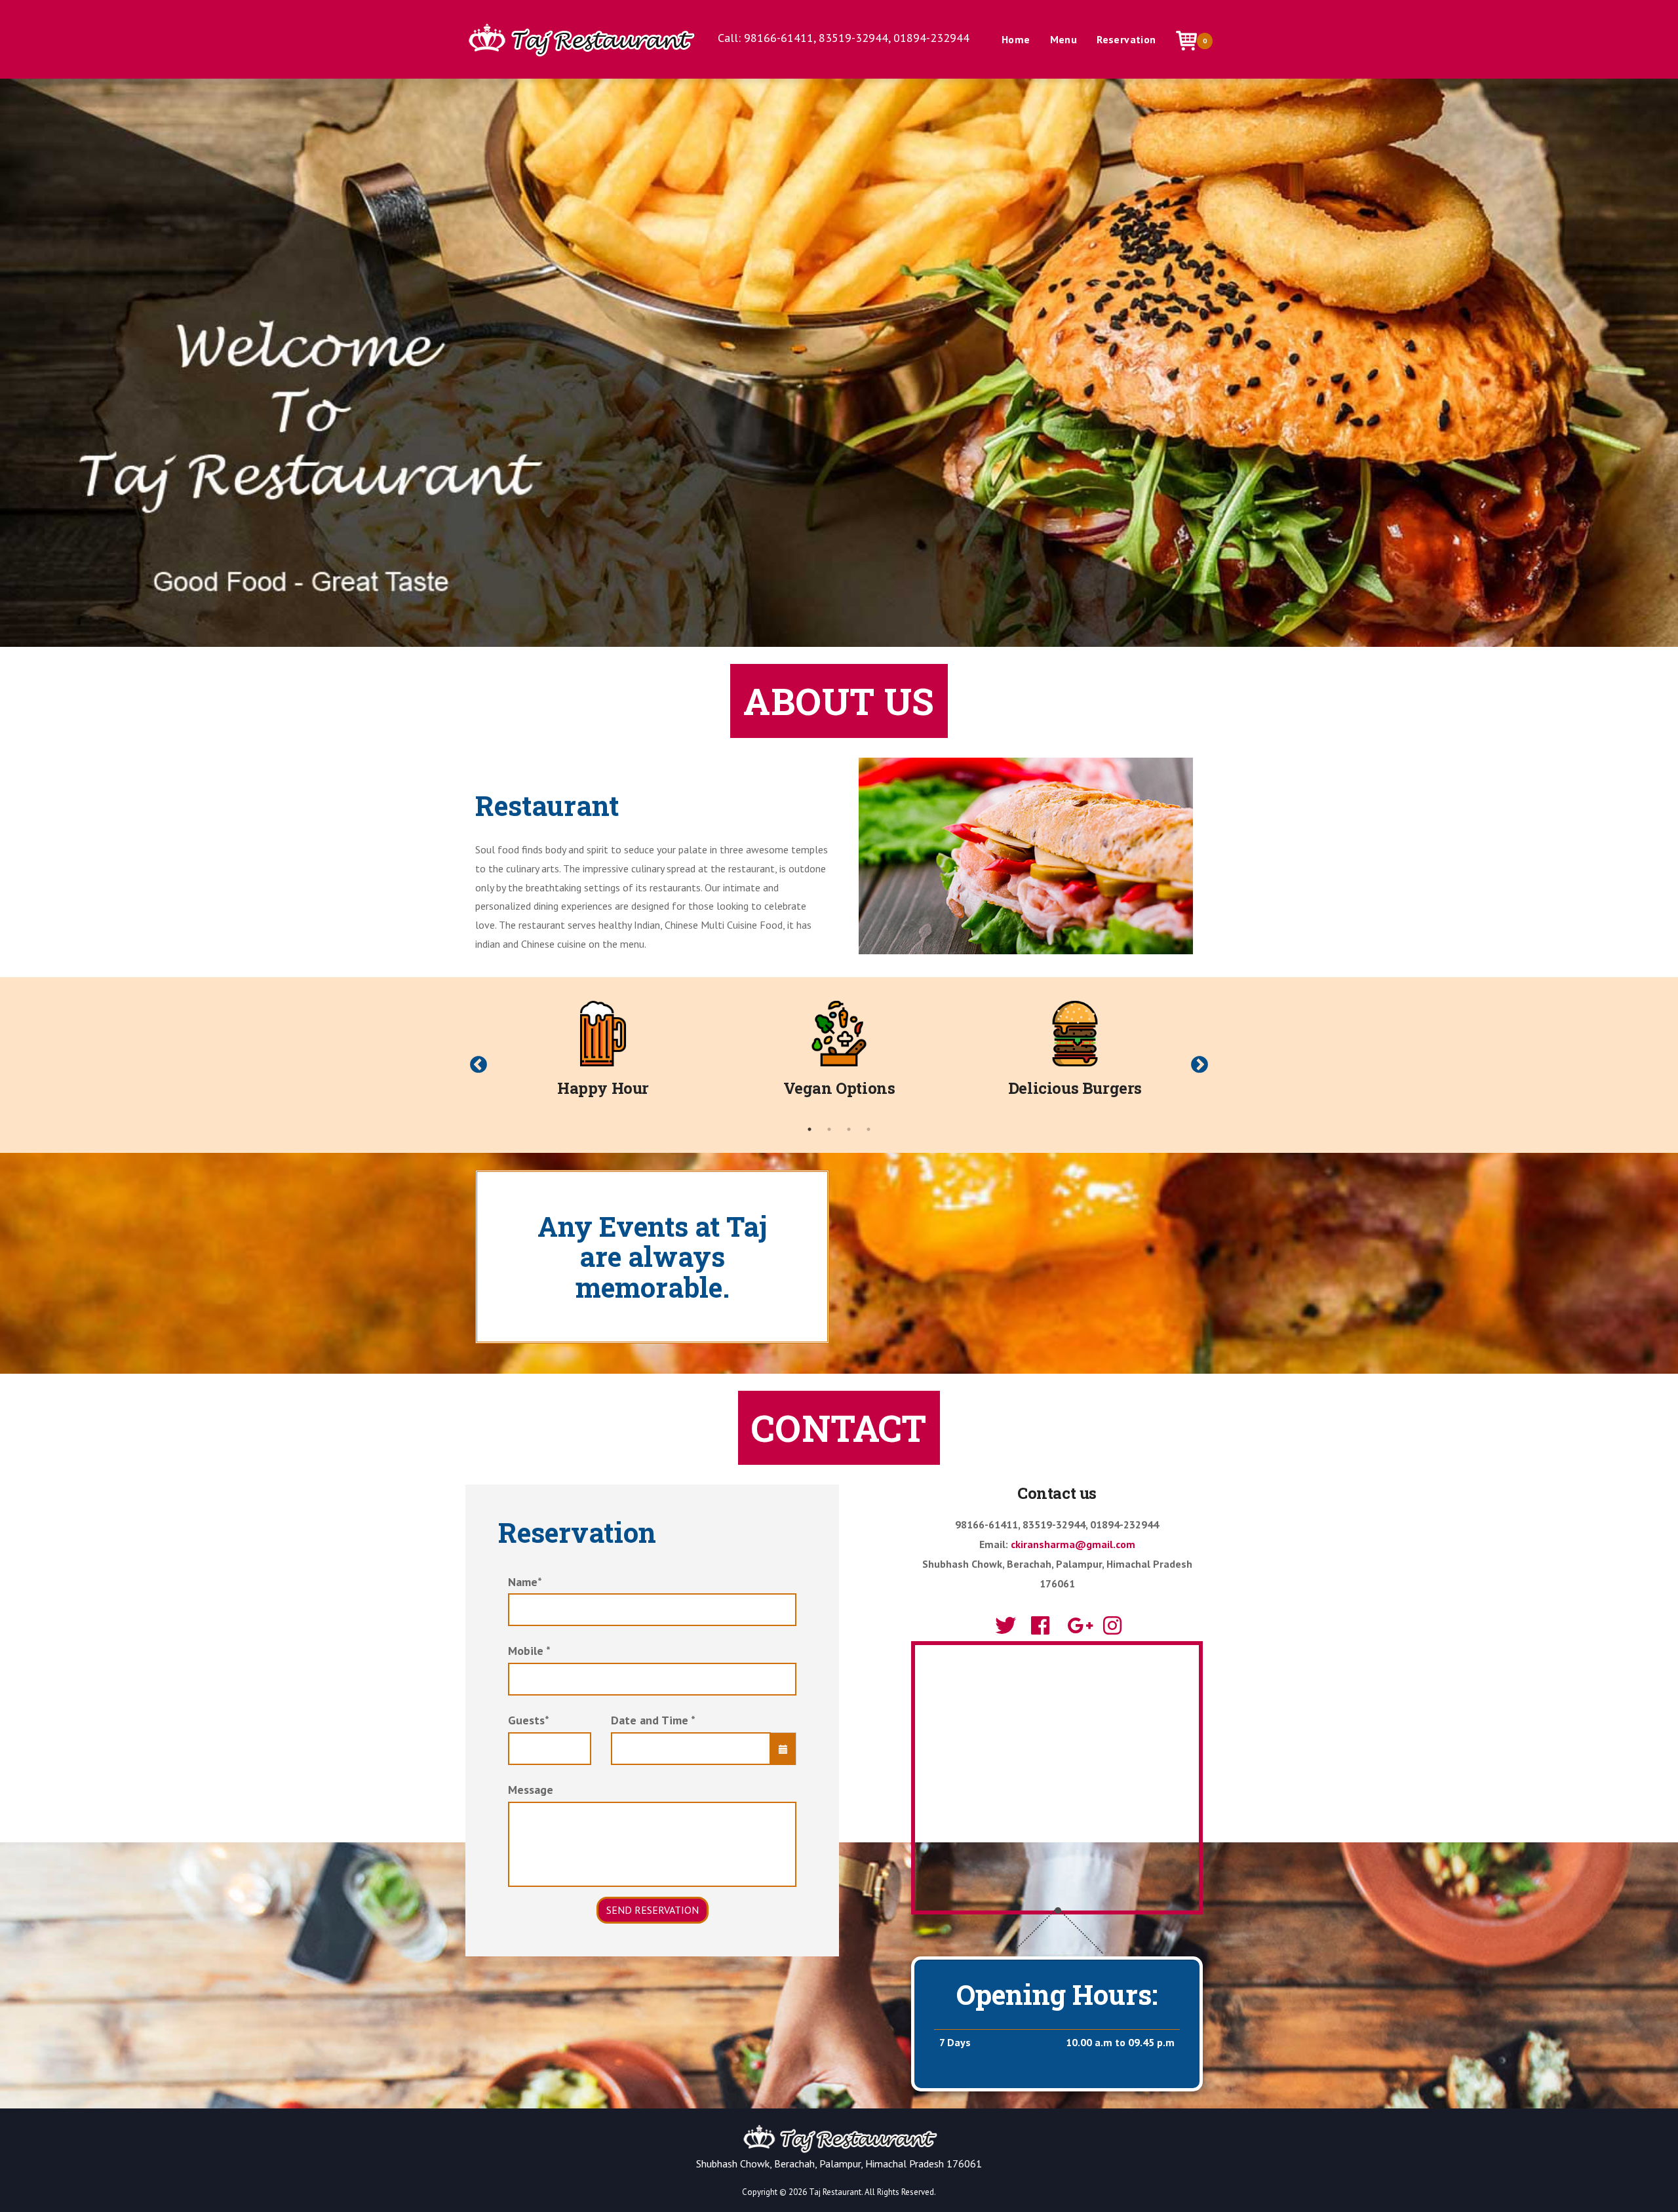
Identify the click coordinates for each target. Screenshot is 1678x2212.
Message (531, 1790)
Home (1016, 39)
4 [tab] (868, 1129)
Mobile (529, 1651)
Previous (478, 1065)
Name (525, 1582)
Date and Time (653, 1720)
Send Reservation (653, 1910)
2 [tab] (829, 1129)
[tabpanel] (603, 1055)
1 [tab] (810, 1129)
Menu (1064, 39)
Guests (529, 1720)
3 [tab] (849, 1129)
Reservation (1126, 39)
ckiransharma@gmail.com (1073, 1544)
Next (1200, 1065)
